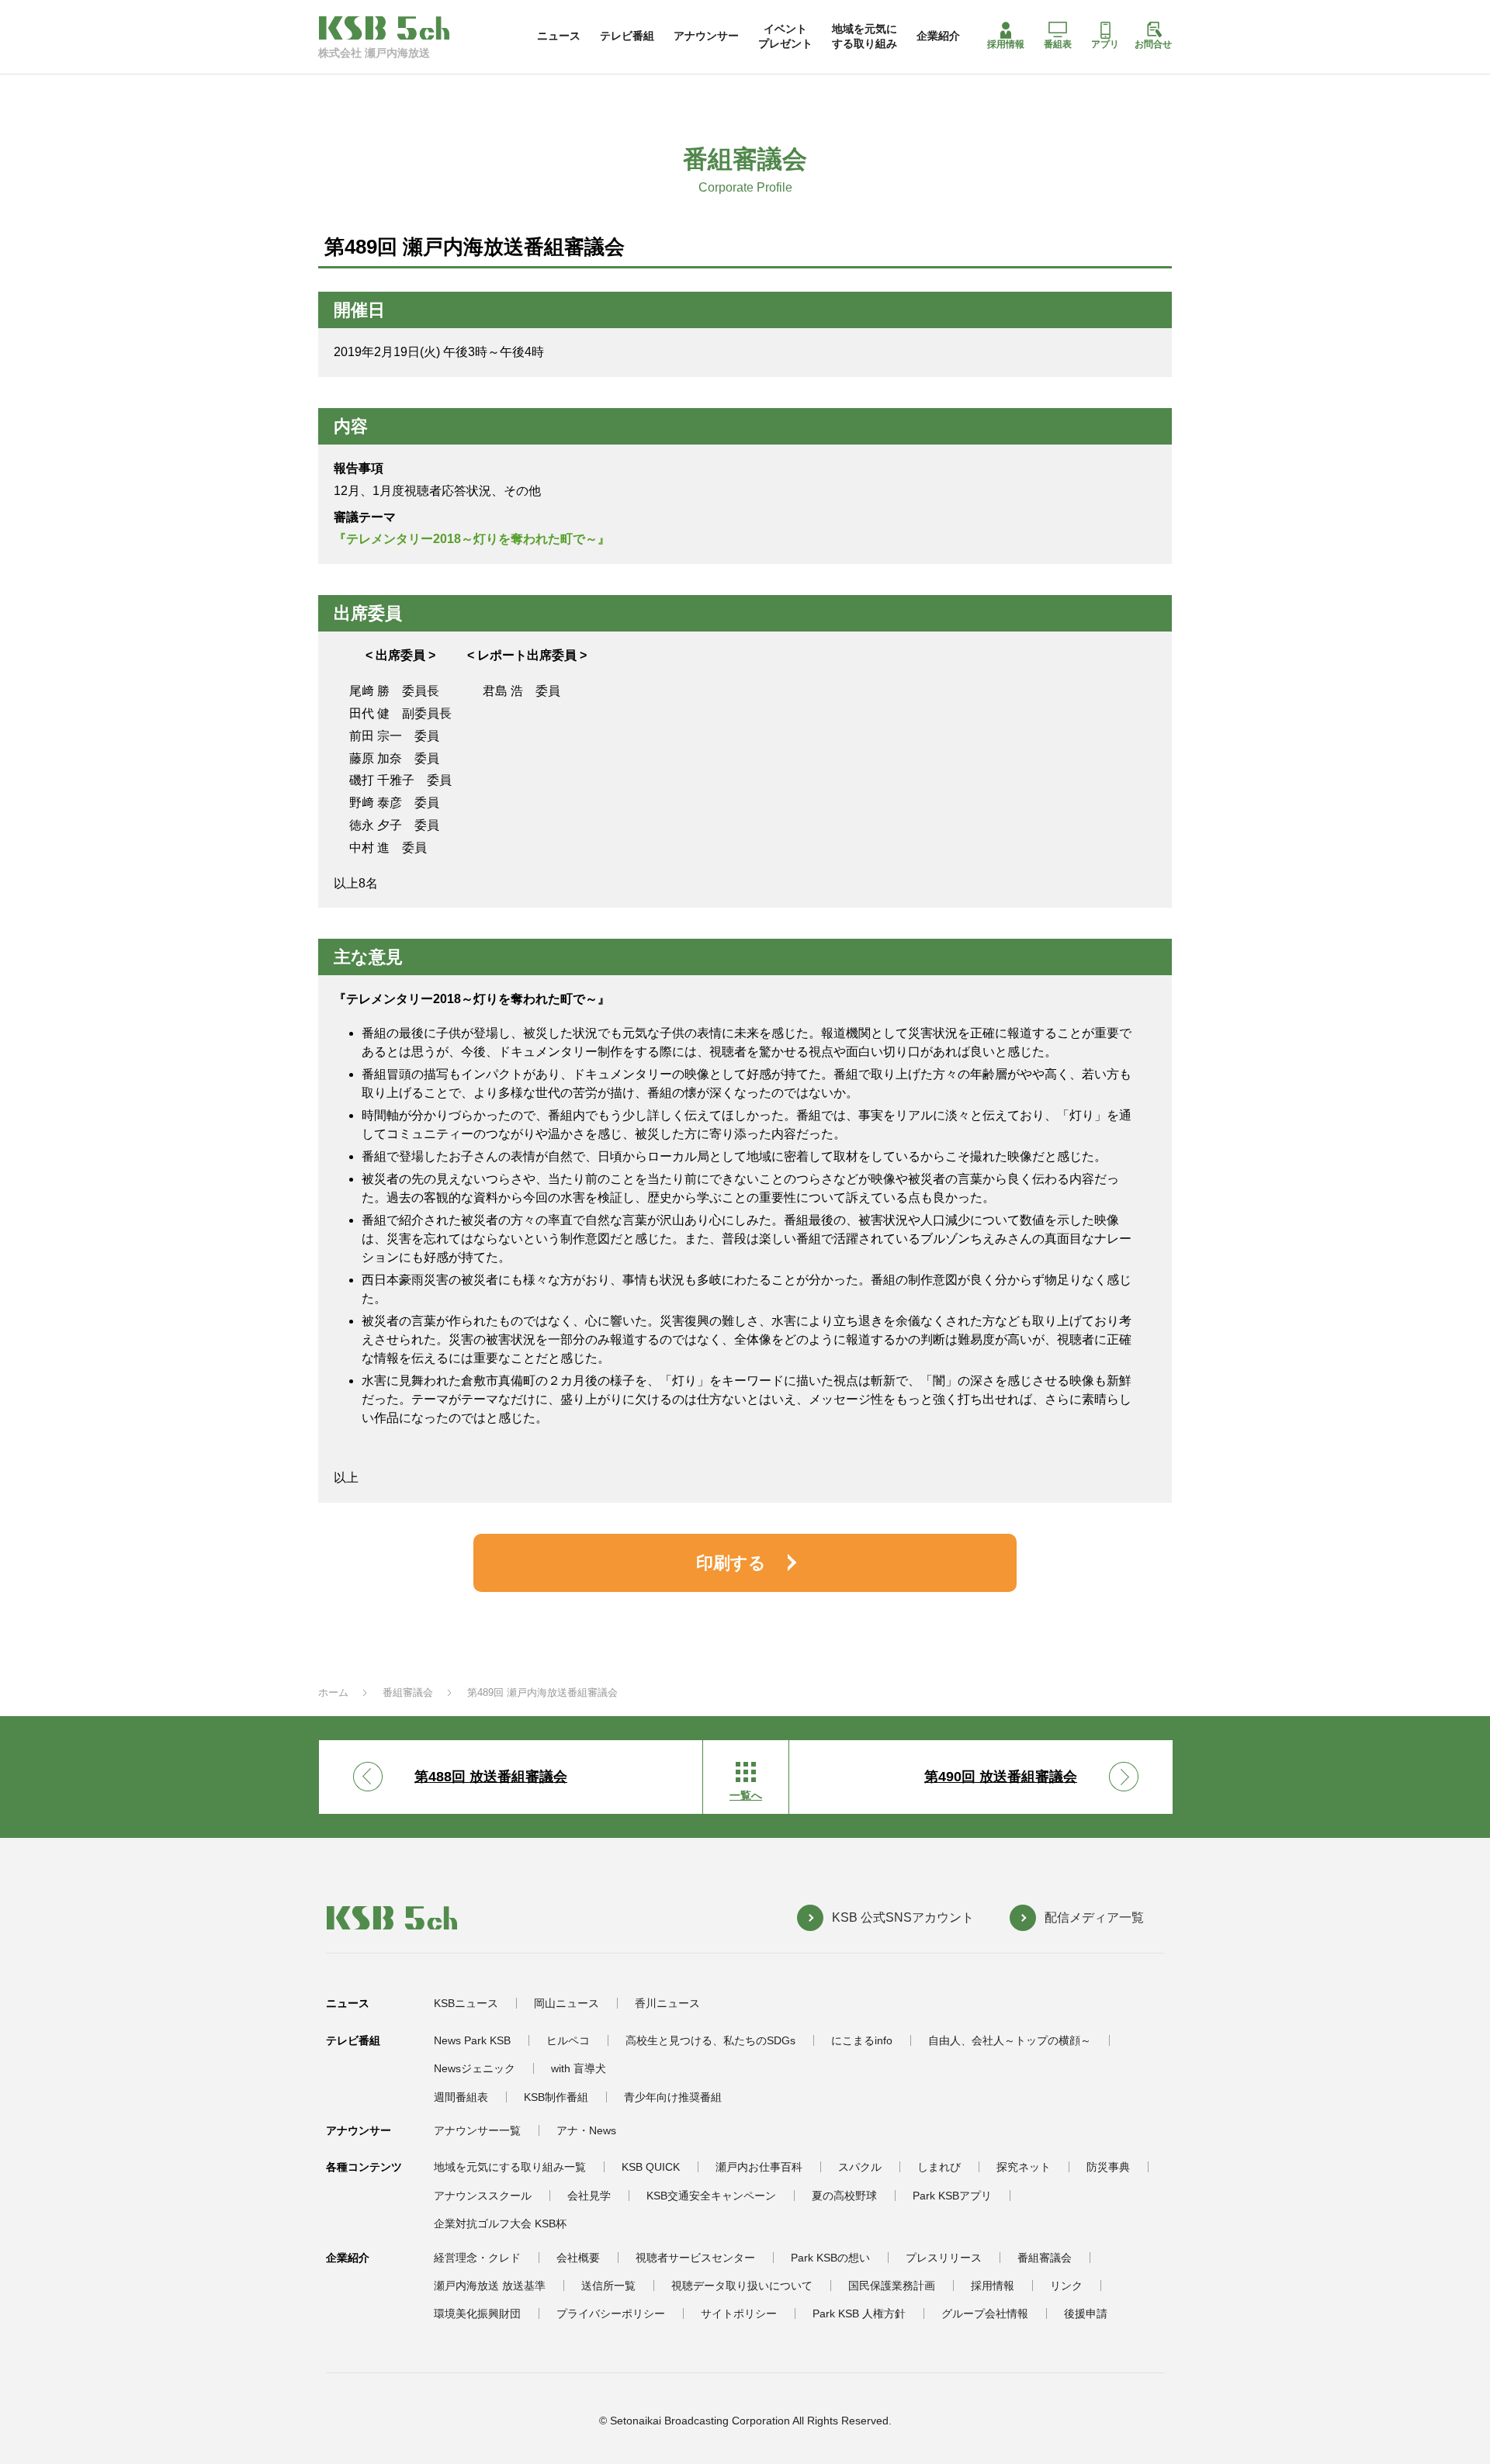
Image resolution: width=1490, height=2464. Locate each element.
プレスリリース (944, 2258)
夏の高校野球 (844, 2196)
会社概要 (578, 2258)
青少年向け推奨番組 (673, 2097)
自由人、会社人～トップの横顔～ (1010, 2040)
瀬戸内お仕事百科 (759, 2167)
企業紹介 (938, 36)
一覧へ (746, 1795)
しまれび (939, 2167)
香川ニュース (667, 2003)
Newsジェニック (475, 2068)
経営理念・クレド (477, 2258)
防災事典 (1108, 2167)
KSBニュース (466, 2003)
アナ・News (586, 2130)
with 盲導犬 (579, 2068)
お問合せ (1153, 44)
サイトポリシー (739, 2313)
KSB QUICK (651, 2167)
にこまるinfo (862, 2040)
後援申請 (1086, 2313)
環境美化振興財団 (477, 2313)
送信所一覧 (608, 2286)
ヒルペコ (568, 2040)
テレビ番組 (627, 36)
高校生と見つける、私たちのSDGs (710, 2040)
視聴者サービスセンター (695, 2258)
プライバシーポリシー (611, 2313)
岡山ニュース (567, 2003)
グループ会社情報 (985, 2313)
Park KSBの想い (830, 2258)
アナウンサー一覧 (477, 2130)
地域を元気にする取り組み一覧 (510, 2167)
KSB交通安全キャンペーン (711, 2196)
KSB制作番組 (556, 2097)
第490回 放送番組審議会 (1001, 1777)
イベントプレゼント (785, 36)
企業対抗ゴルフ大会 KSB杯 (500, 2223)
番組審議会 (408, 1692)
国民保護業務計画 (892, 2286)
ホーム (333, 1692)
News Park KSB (472, 2040)
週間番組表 (461, 2097)
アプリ (1105, 44)
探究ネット (1024, 2167)
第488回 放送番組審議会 (491, 1777)
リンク (1066, 2286)
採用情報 (1006, 44)
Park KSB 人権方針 (859, 2313)
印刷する (731, 1563)
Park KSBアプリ (952, 2196)
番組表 (1058, 44)
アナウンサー (706, 36)
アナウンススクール (483, 2196)
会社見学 (589, 2196)
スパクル (860, 2167)
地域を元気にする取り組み (865, 36)
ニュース (559, 36)
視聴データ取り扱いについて (742, 2286)
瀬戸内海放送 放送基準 (490, 2286)
